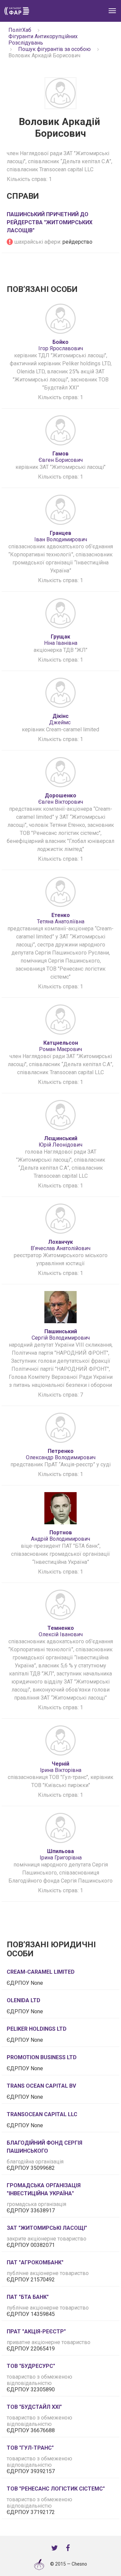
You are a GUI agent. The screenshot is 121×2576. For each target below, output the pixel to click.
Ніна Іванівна (61, 640)
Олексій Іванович (61, 1631)
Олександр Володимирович (61, 1454)
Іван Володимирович (61, 536)
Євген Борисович (61, 457)
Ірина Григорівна (61, 1854)
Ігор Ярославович (61, 345)
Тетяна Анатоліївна (61, 918)
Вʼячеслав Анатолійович (61, 1245)
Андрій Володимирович (61, 1536)
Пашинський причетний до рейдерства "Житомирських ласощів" (50, 222)
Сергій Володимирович (61, 1335)
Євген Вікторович (61, 799)
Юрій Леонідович (61, 1142)
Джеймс (61, 719)
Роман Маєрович (61, 1046)
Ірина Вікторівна (61, 1767)
